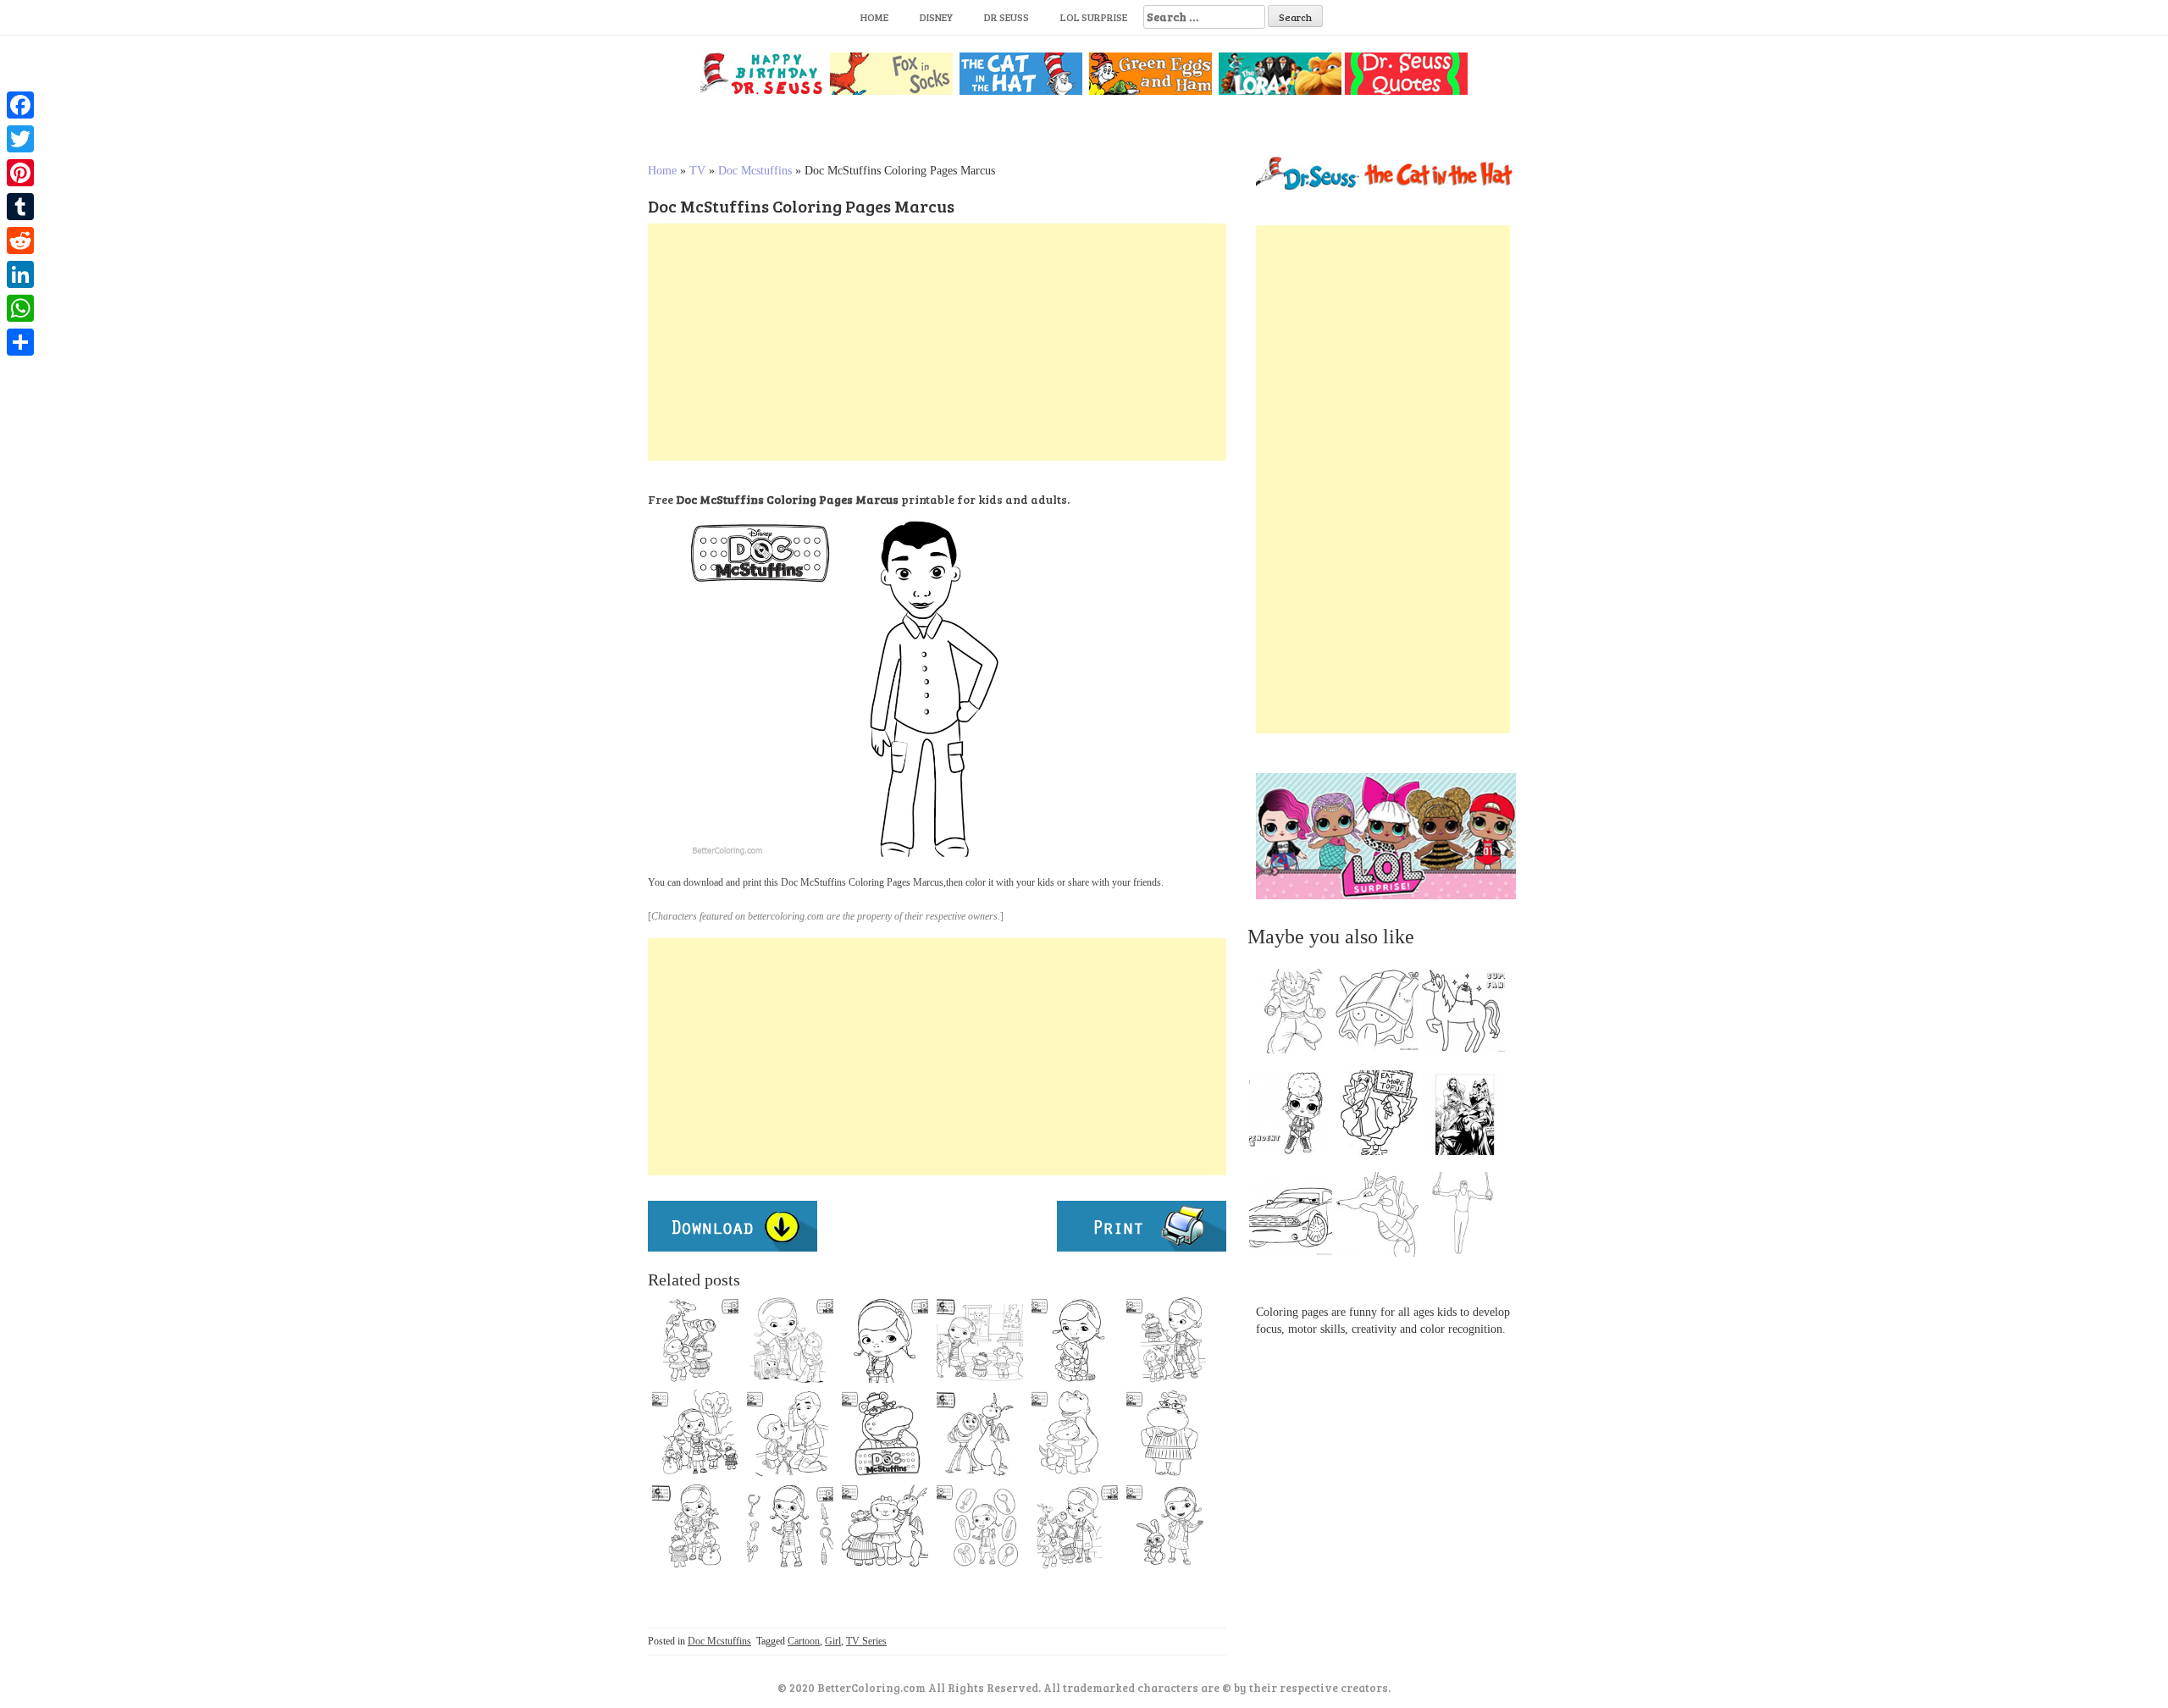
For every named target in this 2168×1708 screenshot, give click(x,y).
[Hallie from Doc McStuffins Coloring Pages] (885, 1433)
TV (697, 171)
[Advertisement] (937, 342)
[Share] (20, 342)
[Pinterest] (20, 173)
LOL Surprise (1094, 17)
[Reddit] (20, 240)
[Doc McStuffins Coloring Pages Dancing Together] (980, 1340)
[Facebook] (20, 105)
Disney (936, 17)
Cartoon (804, 1641)
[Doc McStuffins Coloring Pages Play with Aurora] (790, 1433)
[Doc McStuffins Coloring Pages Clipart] (885, 1526)
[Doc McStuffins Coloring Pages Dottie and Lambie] (790, 1340)
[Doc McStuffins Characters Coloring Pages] (695, 1433)
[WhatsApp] (20, 308)
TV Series (866, 1641)
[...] (1296, 1015)
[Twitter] (20, 139)
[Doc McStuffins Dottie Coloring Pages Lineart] (885, 1340)
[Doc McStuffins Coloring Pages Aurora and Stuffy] (980, 1433)
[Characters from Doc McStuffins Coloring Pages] (1170, 1340)
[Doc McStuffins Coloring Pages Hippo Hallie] (1170, 1433)
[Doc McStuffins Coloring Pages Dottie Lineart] (790, 1526)
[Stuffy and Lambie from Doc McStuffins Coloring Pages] (1075, 1433)
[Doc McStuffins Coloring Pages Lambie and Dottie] (1075, 1340)
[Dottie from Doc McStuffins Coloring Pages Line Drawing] (980, 1526)
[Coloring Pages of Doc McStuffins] (695, 1526)
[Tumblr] (20, 207)
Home (874, 17)
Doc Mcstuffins (755, 171)
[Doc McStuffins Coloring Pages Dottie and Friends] (1075, 1526)
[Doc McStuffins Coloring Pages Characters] (695, 1340)
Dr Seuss (1007, 17)
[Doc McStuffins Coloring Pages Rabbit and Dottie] (1170, 1526)
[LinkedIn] (20, 274)
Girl (833, 1641)
